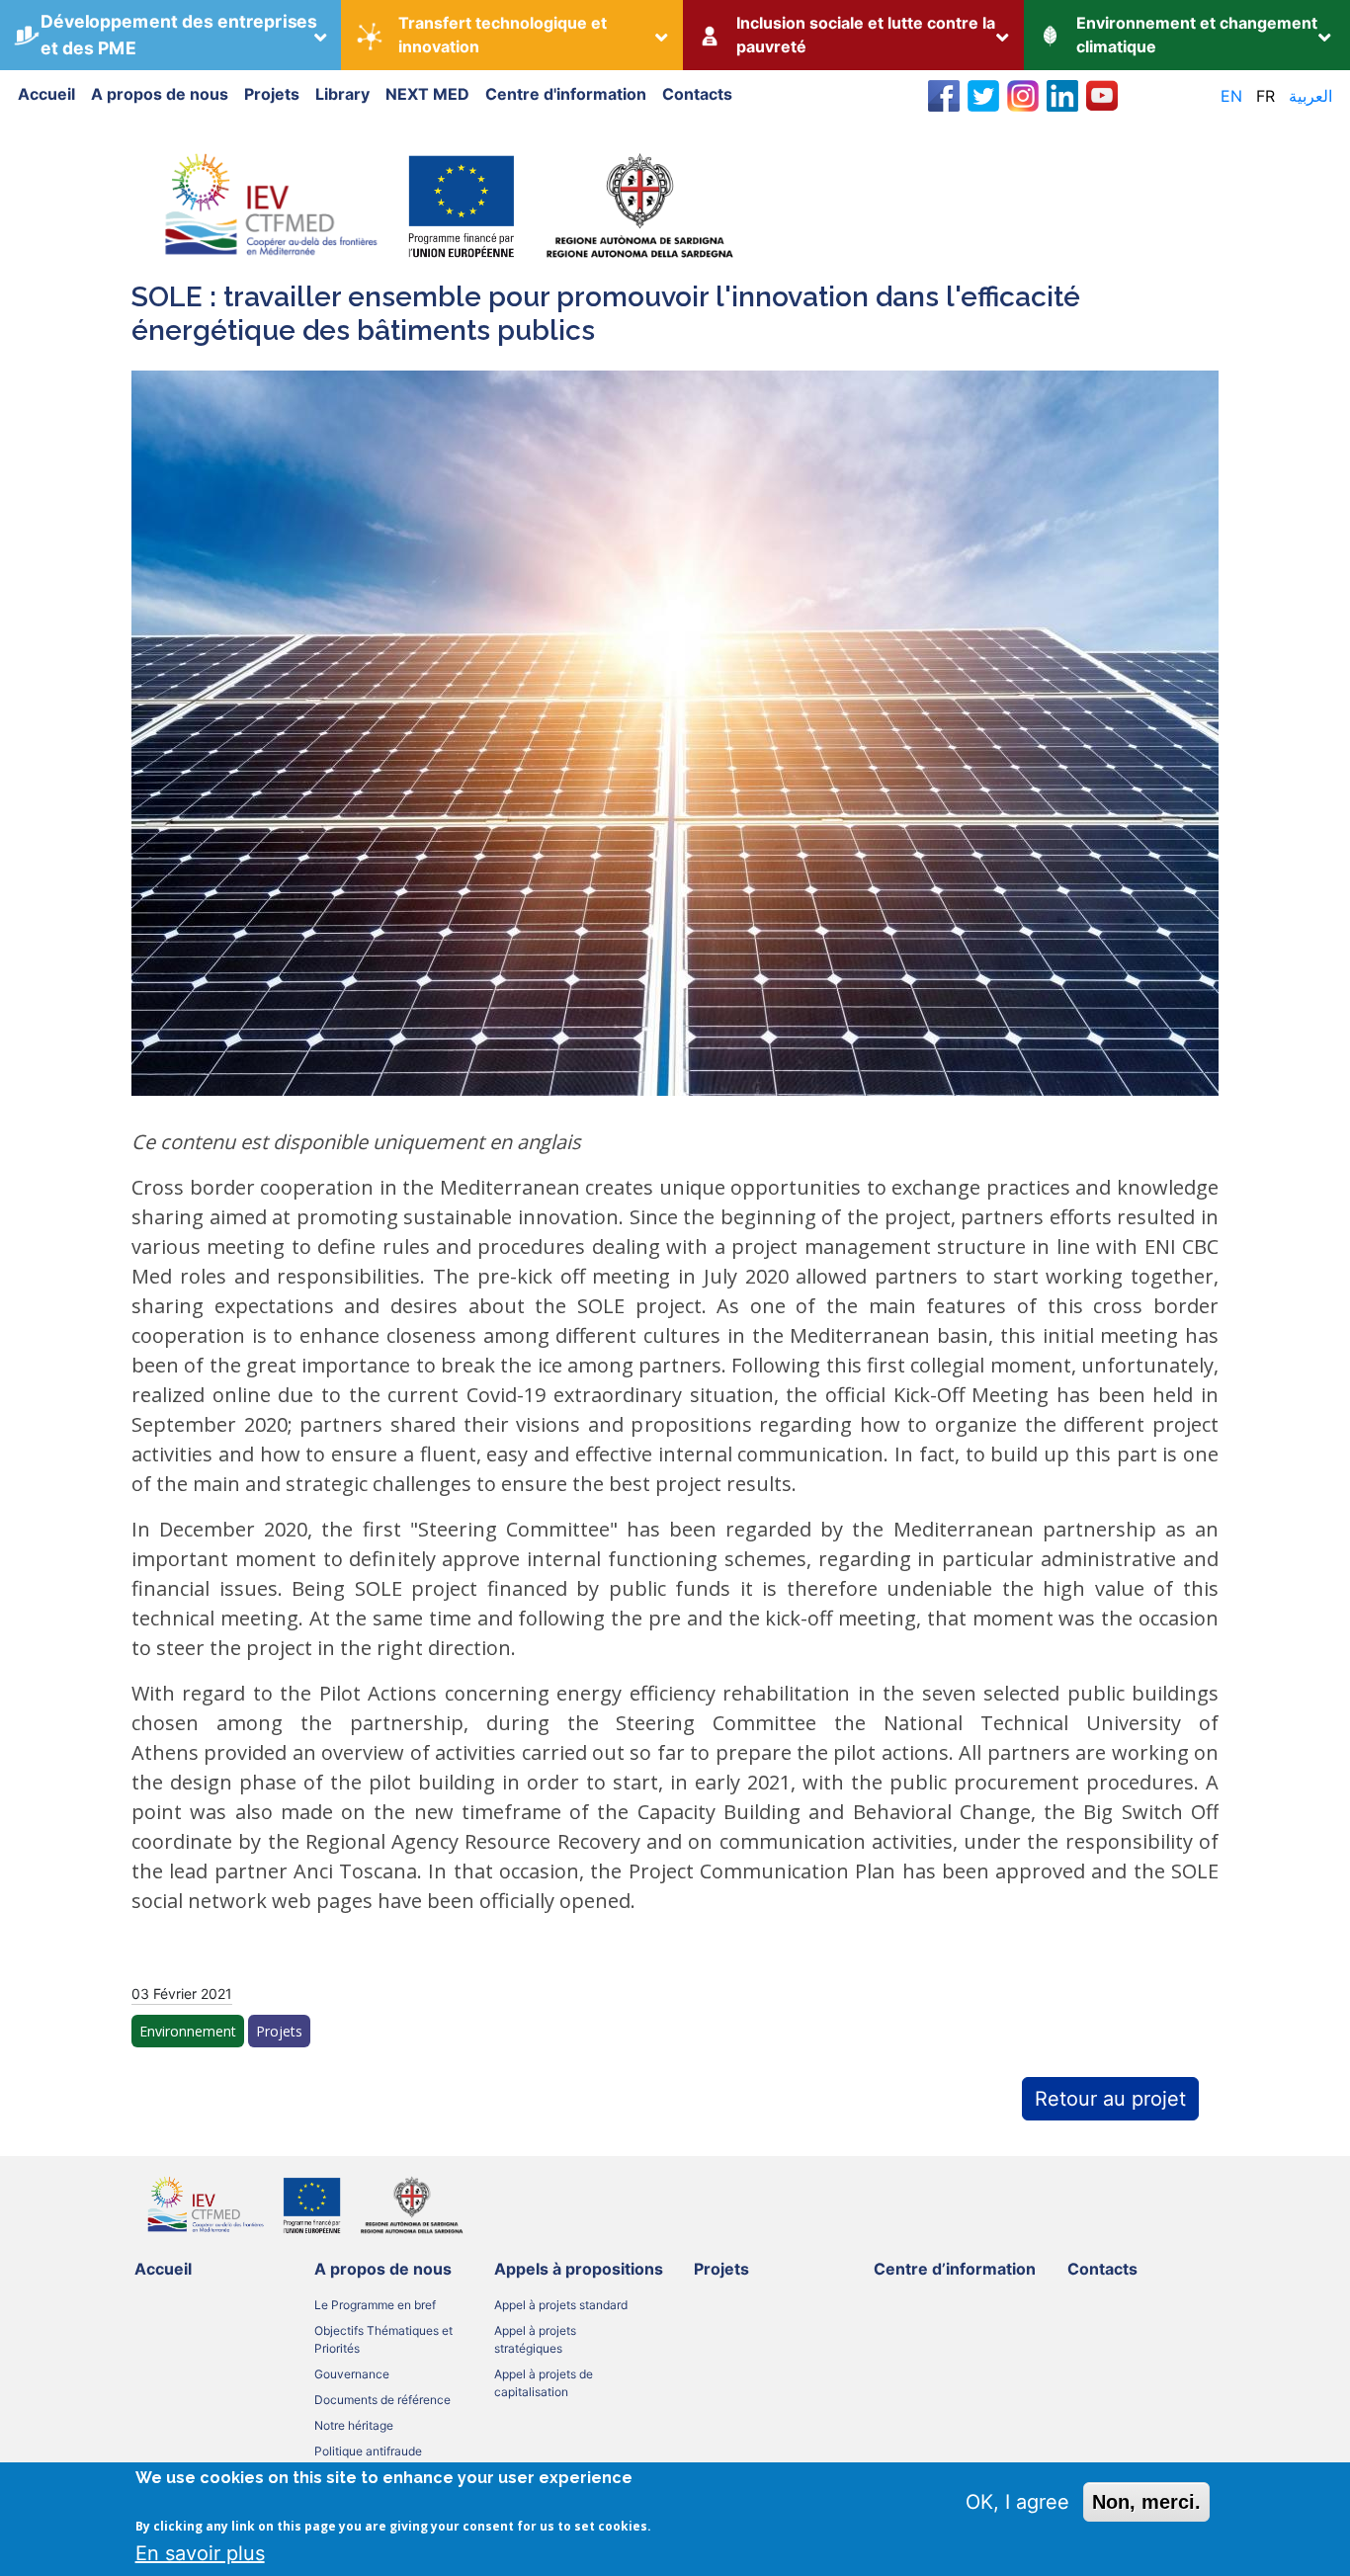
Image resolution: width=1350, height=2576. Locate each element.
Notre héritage (354, 2425)
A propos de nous (160, 94)
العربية (1310, 96)
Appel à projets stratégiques (535, 2339)
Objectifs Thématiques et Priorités (383, 2339)
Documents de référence (382, 2400)
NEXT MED (427, 94)
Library (342, 94)
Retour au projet (1110, 2099)
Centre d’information (955, 2269)
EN (1231, 96)
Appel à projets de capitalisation (544, 2383)
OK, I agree (1017, 2502)
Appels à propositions (579, 2269)
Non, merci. (1146, 2502)
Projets (272, 94)
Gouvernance (352, 2374)
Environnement (188, 2031)
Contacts (697, 94)
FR (1266, 96)
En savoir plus (200, 2553)
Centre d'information (566, 94)
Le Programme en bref (375, 2305)
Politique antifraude (368, 2451)
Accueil (46, 94)
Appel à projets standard (561, 2305)
